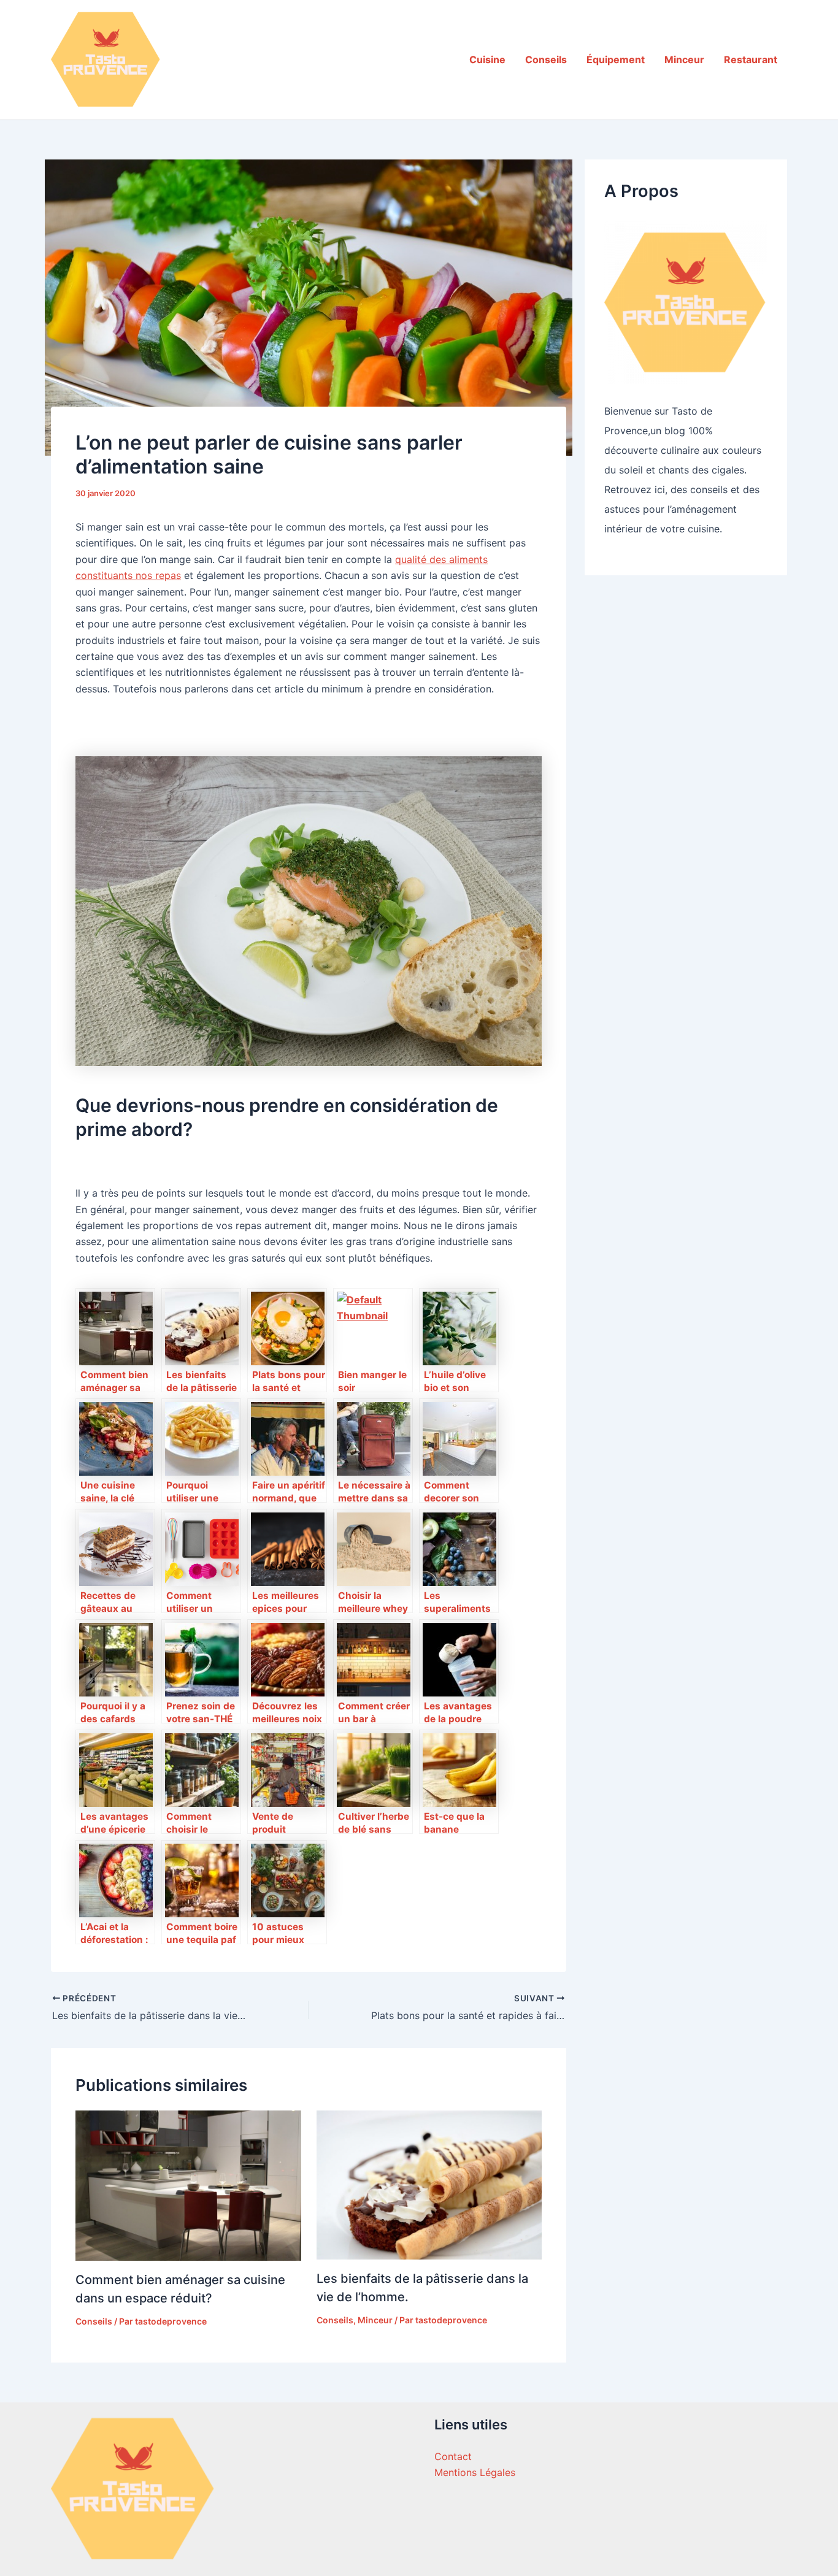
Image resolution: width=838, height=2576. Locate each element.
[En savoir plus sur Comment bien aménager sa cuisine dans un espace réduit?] (188, 2185)
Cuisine (487, 59)
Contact (453, 2456)
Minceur (684, 59)
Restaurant (751, 59)
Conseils (546, 59)
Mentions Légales (475, 2472)
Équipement (616, 59)
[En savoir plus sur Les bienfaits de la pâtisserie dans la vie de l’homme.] (429, 2184)
